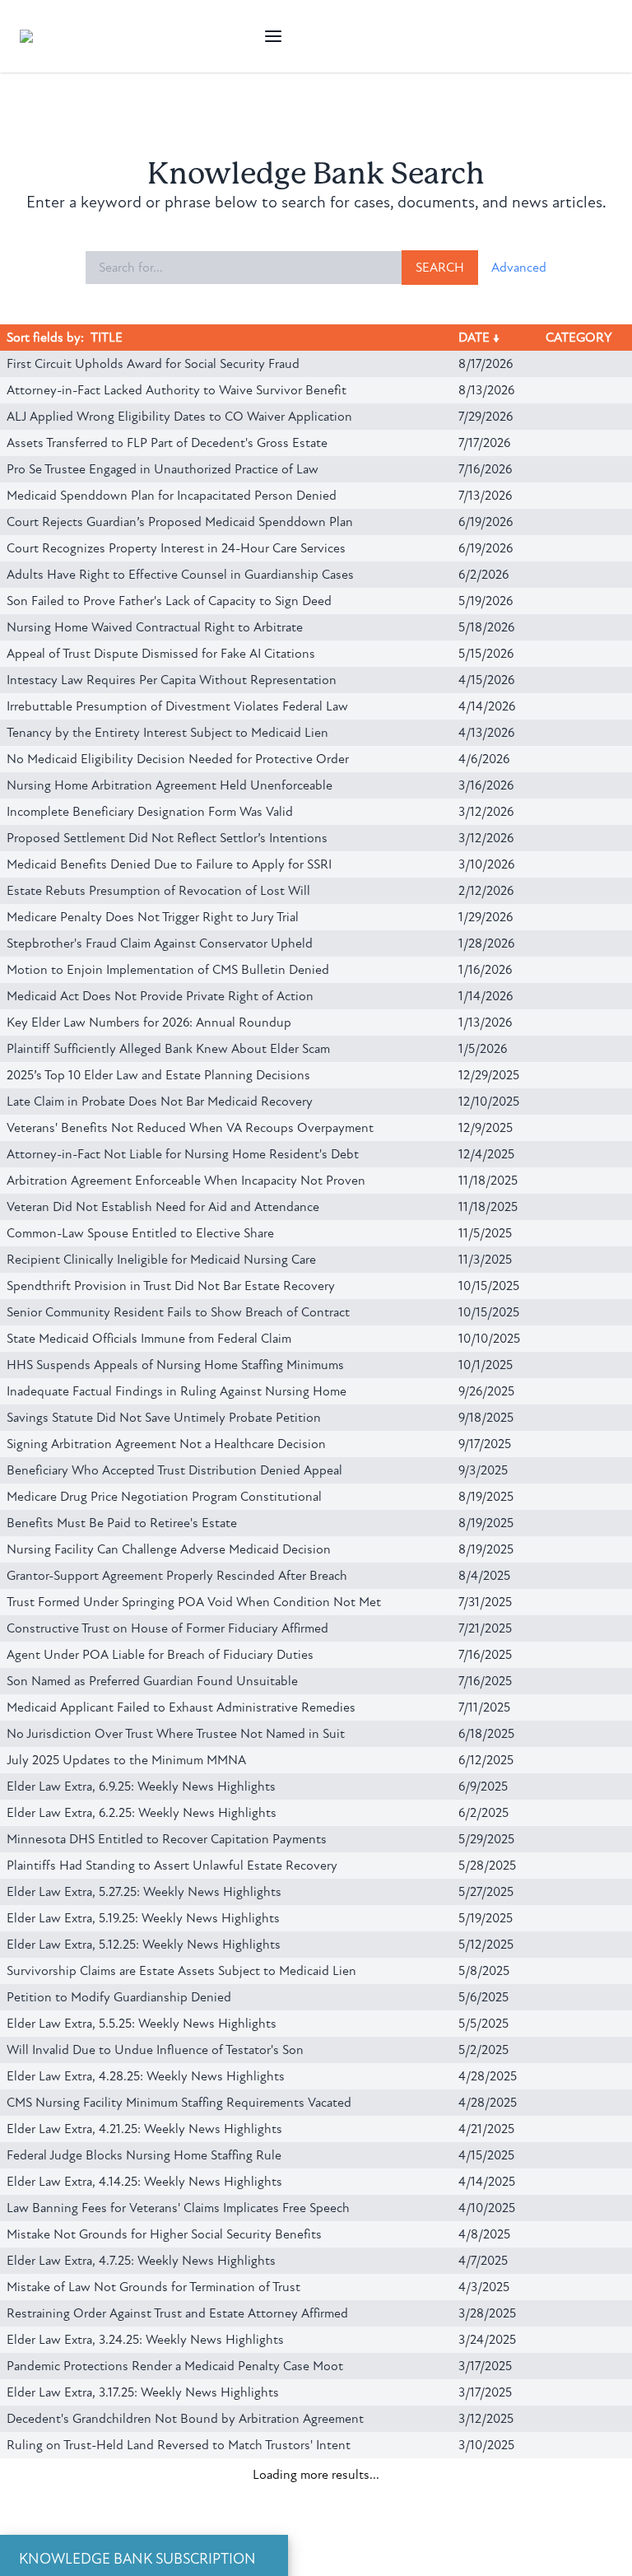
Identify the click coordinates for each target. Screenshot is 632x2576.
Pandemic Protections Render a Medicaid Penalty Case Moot (175, 2366)
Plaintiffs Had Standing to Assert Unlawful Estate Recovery (172, 1866)
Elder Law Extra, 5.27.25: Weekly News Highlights (144, 1892)
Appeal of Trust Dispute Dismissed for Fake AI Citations (161, 654)
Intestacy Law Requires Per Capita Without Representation (172, 680)
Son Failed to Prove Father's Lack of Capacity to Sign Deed (169, 601)
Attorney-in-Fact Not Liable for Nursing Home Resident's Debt (183, 1154)
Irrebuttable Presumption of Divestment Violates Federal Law (177, 706)
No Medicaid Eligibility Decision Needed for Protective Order (178, 759)
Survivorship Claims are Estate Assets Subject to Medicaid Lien (181, 1971)
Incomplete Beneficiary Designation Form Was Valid (150, 812)
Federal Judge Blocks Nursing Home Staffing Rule (144, 2155)
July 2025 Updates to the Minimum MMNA (126, 1760)
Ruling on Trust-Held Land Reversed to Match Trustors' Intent (179, 2445)
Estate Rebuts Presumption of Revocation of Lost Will (158, 891)
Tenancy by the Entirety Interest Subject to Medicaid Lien (167, 733)
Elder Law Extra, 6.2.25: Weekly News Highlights (142, 1813)
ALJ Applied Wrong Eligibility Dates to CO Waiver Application (179, 417)
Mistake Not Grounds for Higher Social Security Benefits (164, 2234)
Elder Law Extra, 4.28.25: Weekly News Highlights (146, 2076)
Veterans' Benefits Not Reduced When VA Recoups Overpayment (190, 1128)
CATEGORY (579, 338)
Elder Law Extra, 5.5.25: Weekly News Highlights (142, 2024)
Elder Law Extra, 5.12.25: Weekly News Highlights (144, 1945)
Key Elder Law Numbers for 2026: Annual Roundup (149, 1022)
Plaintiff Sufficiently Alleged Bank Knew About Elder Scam (168, 1049)
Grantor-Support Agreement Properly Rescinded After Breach (177, 1576)
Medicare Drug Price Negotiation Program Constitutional (164, 1497)
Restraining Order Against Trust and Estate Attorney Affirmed (177, 2313)
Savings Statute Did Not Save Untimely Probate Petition (164, 1418)
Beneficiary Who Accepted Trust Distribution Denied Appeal (174, 1470)
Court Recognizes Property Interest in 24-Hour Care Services (176, 548)
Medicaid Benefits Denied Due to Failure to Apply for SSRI (169, 864)
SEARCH (440, 268)
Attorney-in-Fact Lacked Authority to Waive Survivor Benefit (177, 390)
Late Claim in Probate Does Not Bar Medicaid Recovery (160, 1102)
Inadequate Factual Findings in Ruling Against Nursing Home (177, 1391)
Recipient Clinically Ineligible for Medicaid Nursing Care (161, 1260)
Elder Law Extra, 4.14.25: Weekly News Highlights (144, 2182)
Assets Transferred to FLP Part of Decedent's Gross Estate (167, 443)
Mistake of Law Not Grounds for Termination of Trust (153, 2287)
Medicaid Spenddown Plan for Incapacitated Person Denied (172, 496)
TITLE (107, 338)
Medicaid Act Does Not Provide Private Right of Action (160, 996)
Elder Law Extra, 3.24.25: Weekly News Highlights (145, 2340)
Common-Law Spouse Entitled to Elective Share (140, 1233)
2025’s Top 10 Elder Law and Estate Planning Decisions (158, 1075)
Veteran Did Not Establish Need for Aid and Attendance (163, 1207)
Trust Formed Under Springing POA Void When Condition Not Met (194, 1602)
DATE (474, 338)
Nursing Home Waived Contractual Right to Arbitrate (155, 627)
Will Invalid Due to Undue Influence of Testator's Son (155, 2050)
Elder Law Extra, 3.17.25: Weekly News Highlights (143, 2392)
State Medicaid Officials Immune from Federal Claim (149, 1339)
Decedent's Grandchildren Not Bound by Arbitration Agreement (185, 2419)
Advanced (519, 268)
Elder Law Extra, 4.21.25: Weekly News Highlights (144, 2129)
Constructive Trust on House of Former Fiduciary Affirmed (167, 1628)
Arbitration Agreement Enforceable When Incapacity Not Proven (186, 1181)
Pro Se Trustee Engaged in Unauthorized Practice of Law (163, 469)
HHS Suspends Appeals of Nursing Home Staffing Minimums (175, 1365)
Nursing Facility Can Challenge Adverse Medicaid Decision (169, 1549)
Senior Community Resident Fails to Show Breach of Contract (178, 1312)
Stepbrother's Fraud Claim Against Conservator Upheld (160, 943)
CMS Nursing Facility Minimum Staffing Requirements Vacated (179, 2103)
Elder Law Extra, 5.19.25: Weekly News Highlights (143, 1918)
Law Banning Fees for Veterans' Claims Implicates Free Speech (178, 2208)
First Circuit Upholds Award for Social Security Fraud (153, 364)
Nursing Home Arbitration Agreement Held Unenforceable (170, 785)
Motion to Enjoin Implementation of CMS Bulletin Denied (168, 970)
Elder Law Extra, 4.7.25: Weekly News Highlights (141, 2261)
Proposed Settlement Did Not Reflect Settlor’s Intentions (167, 838)
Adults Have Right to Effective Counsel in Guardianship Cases (180, 575)
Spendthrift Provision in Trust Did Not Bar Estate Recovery (171, 1286)
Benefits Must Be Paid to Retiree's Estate (122, 1523)
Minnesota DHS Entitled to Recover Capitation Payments (167, 1839)
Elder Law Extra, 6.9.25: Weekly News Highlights (141, 1786)
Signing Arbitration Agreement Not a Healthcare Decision (166, 1444)
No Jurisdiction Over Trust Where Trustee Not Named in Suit (176, 1734)
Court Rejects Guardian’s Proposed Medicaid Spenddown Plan (180, 522)
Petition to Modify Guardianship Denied (119, 1997)
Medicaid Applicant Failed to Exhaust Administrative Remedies (181, 1707)
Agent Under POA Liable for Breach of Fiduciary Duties (160, 1655)
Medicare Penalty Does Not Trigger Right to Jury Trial (153, 917)
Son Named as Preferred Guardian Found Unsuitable (152, 1681)
